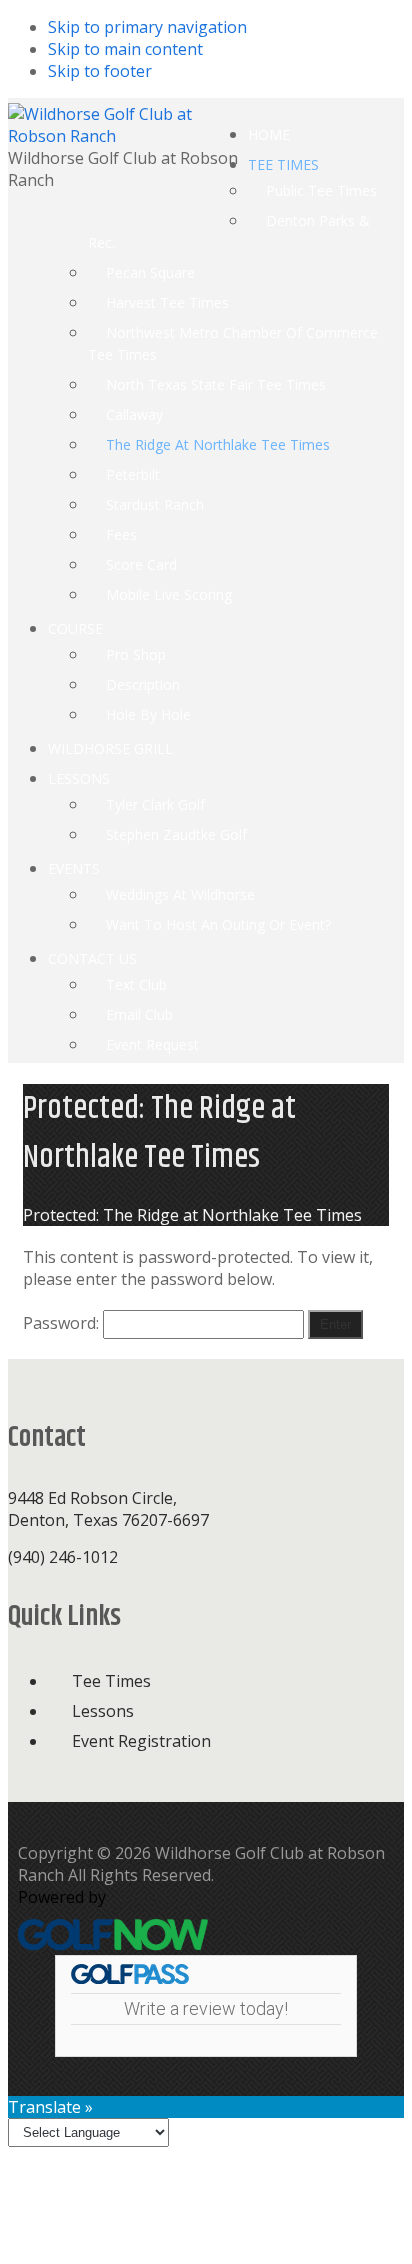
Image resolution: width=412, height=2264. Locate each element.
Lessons (103, 1711)
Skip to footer (100, 71)
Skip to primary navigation (147, 27)
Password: (63, 1323)
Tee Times (111, 1681)
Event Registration (141, 1741)
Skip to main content (125, 49)
